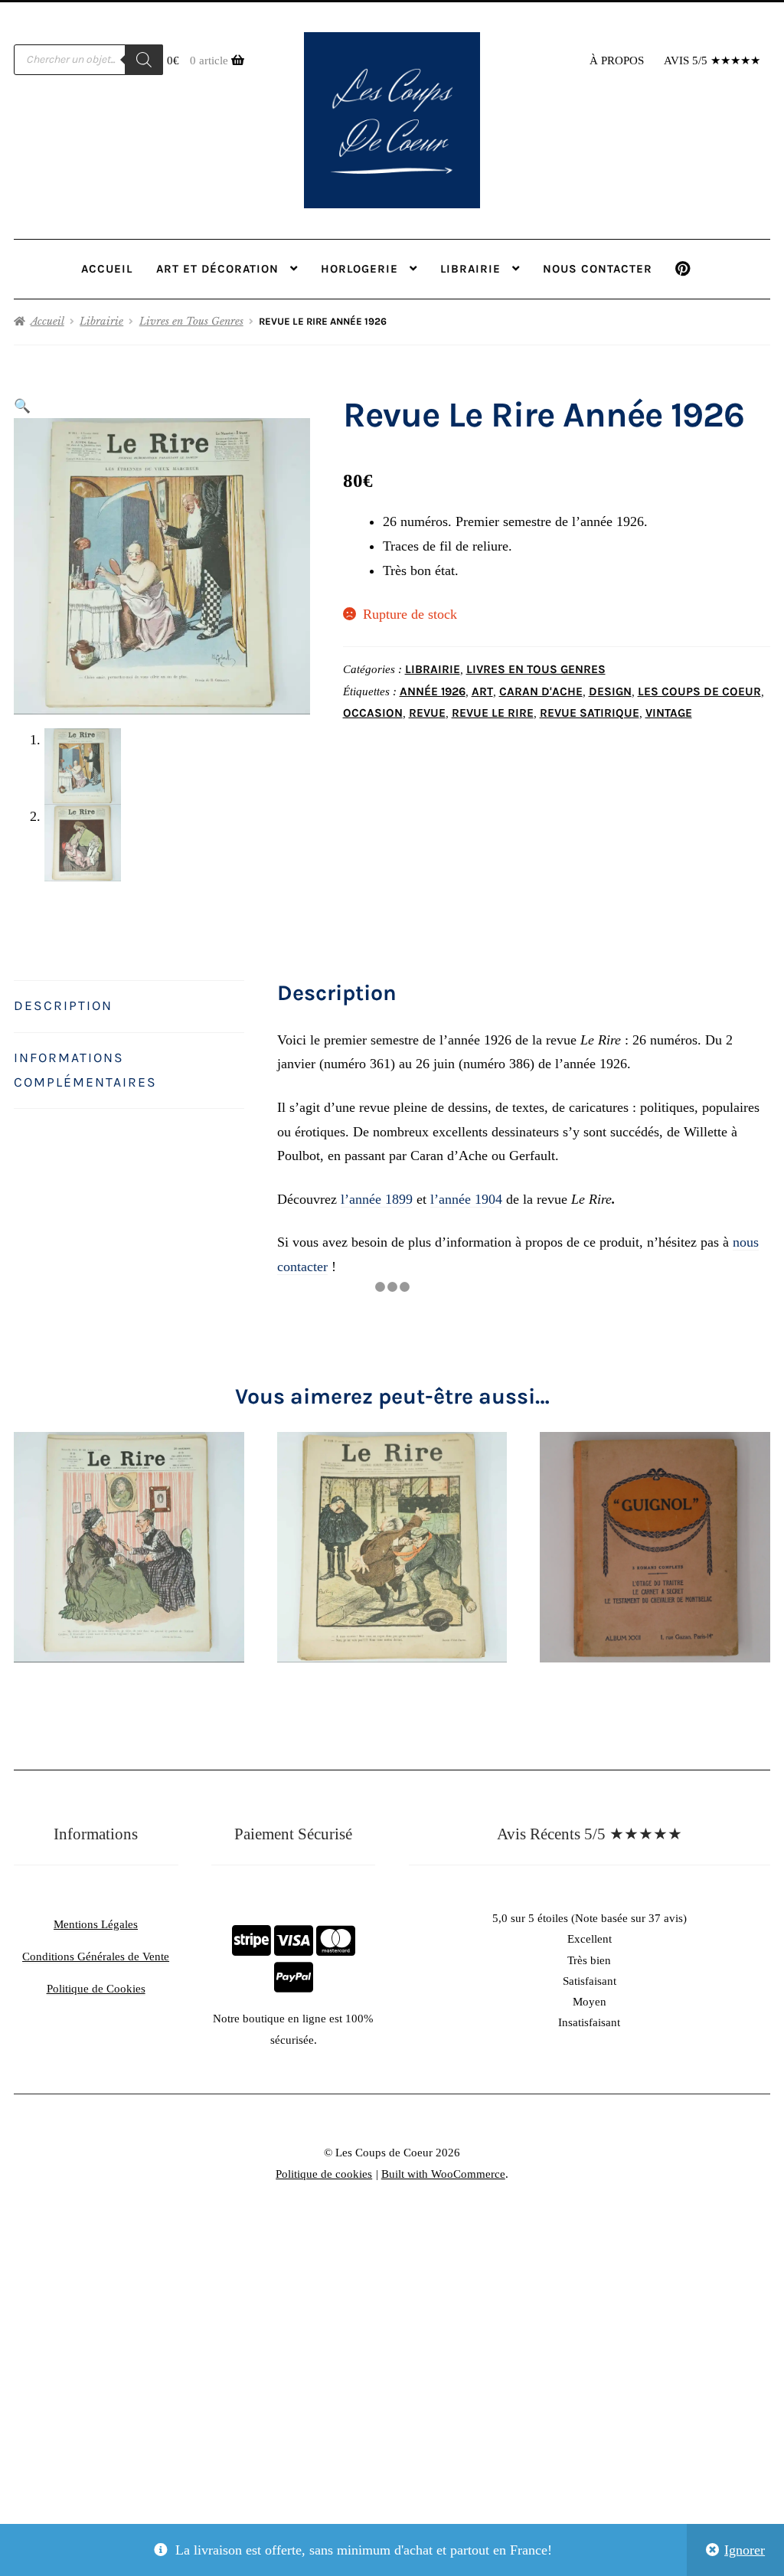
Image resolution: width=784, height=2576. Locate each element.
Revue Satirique (590, 713)
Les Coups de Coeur (699, 691)
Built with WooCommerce (443, 2174)
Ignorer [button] (745, 2550)
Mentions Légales (96, 1924)
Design (610, 691)
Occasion (373, 713)
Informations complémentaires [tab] (85, 1070)
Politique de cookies (324, 2174)
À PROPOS (617, 60)
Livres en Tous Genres (191, 321)
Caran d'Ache (541, 691)
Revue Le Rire (493, 713)
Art (482, 691)
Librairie (470, 269)
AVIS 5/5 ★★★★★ (712, 60)
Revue (427, 713)
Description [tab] (63, 1005)
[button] (22, 406)
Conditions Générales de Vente (96, 1957)
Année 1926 (433, 691)
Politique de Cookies (96, 1989)
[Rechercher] (144, 60)
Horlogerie (359, 269)
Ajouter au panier (129, 1547)
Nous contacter (598, 269)
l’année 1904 (466, 1199)
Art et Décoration (217, 269)
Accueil (107, 269)
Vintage (669, 713)
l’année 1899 (377, 1199)
